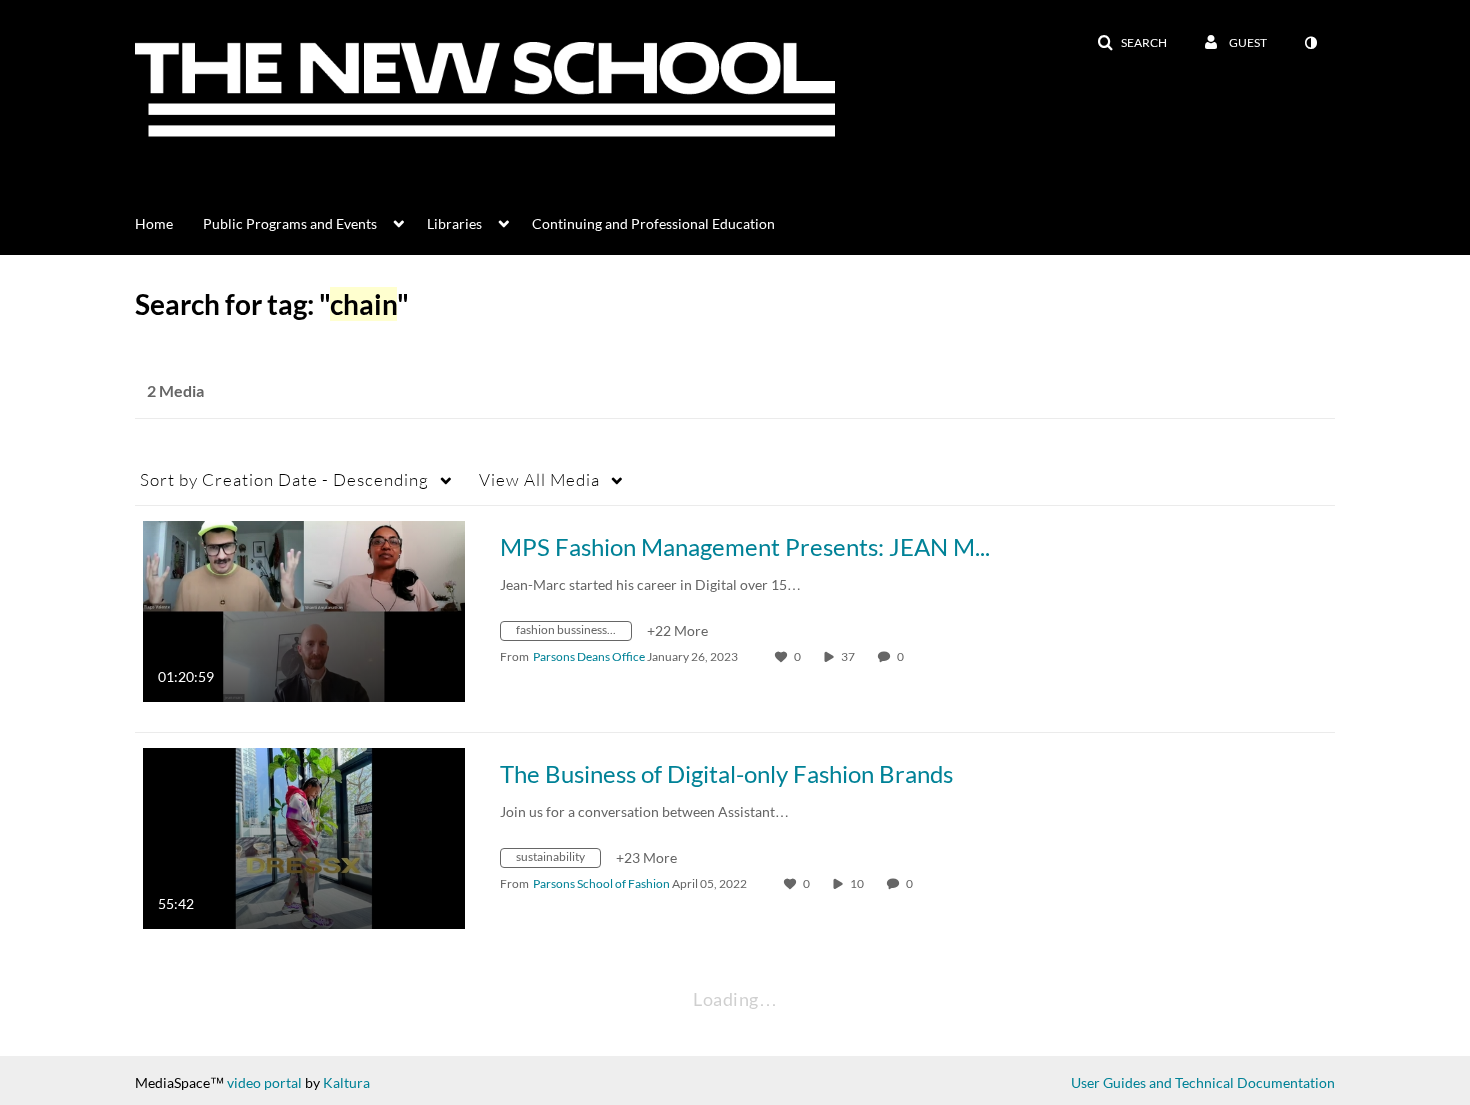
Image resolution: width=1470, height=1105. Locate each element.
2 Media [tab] (175, 390)
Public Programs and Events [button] (290, 223)
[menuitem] (169, 222)
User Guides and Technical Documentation (1203, 1082)
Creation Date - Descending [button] (284, 479)
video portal (264, 1082)
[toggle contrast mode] (1310, 43)
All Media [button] (539, 479)
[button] (1132, 43)
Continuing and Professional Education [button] (653, 223)
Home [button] (154, 223)
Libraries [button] (454, 223)
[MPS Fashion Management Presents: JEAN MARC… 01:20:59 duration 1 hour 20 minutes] (304, 609)
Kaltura (346, 1082)
